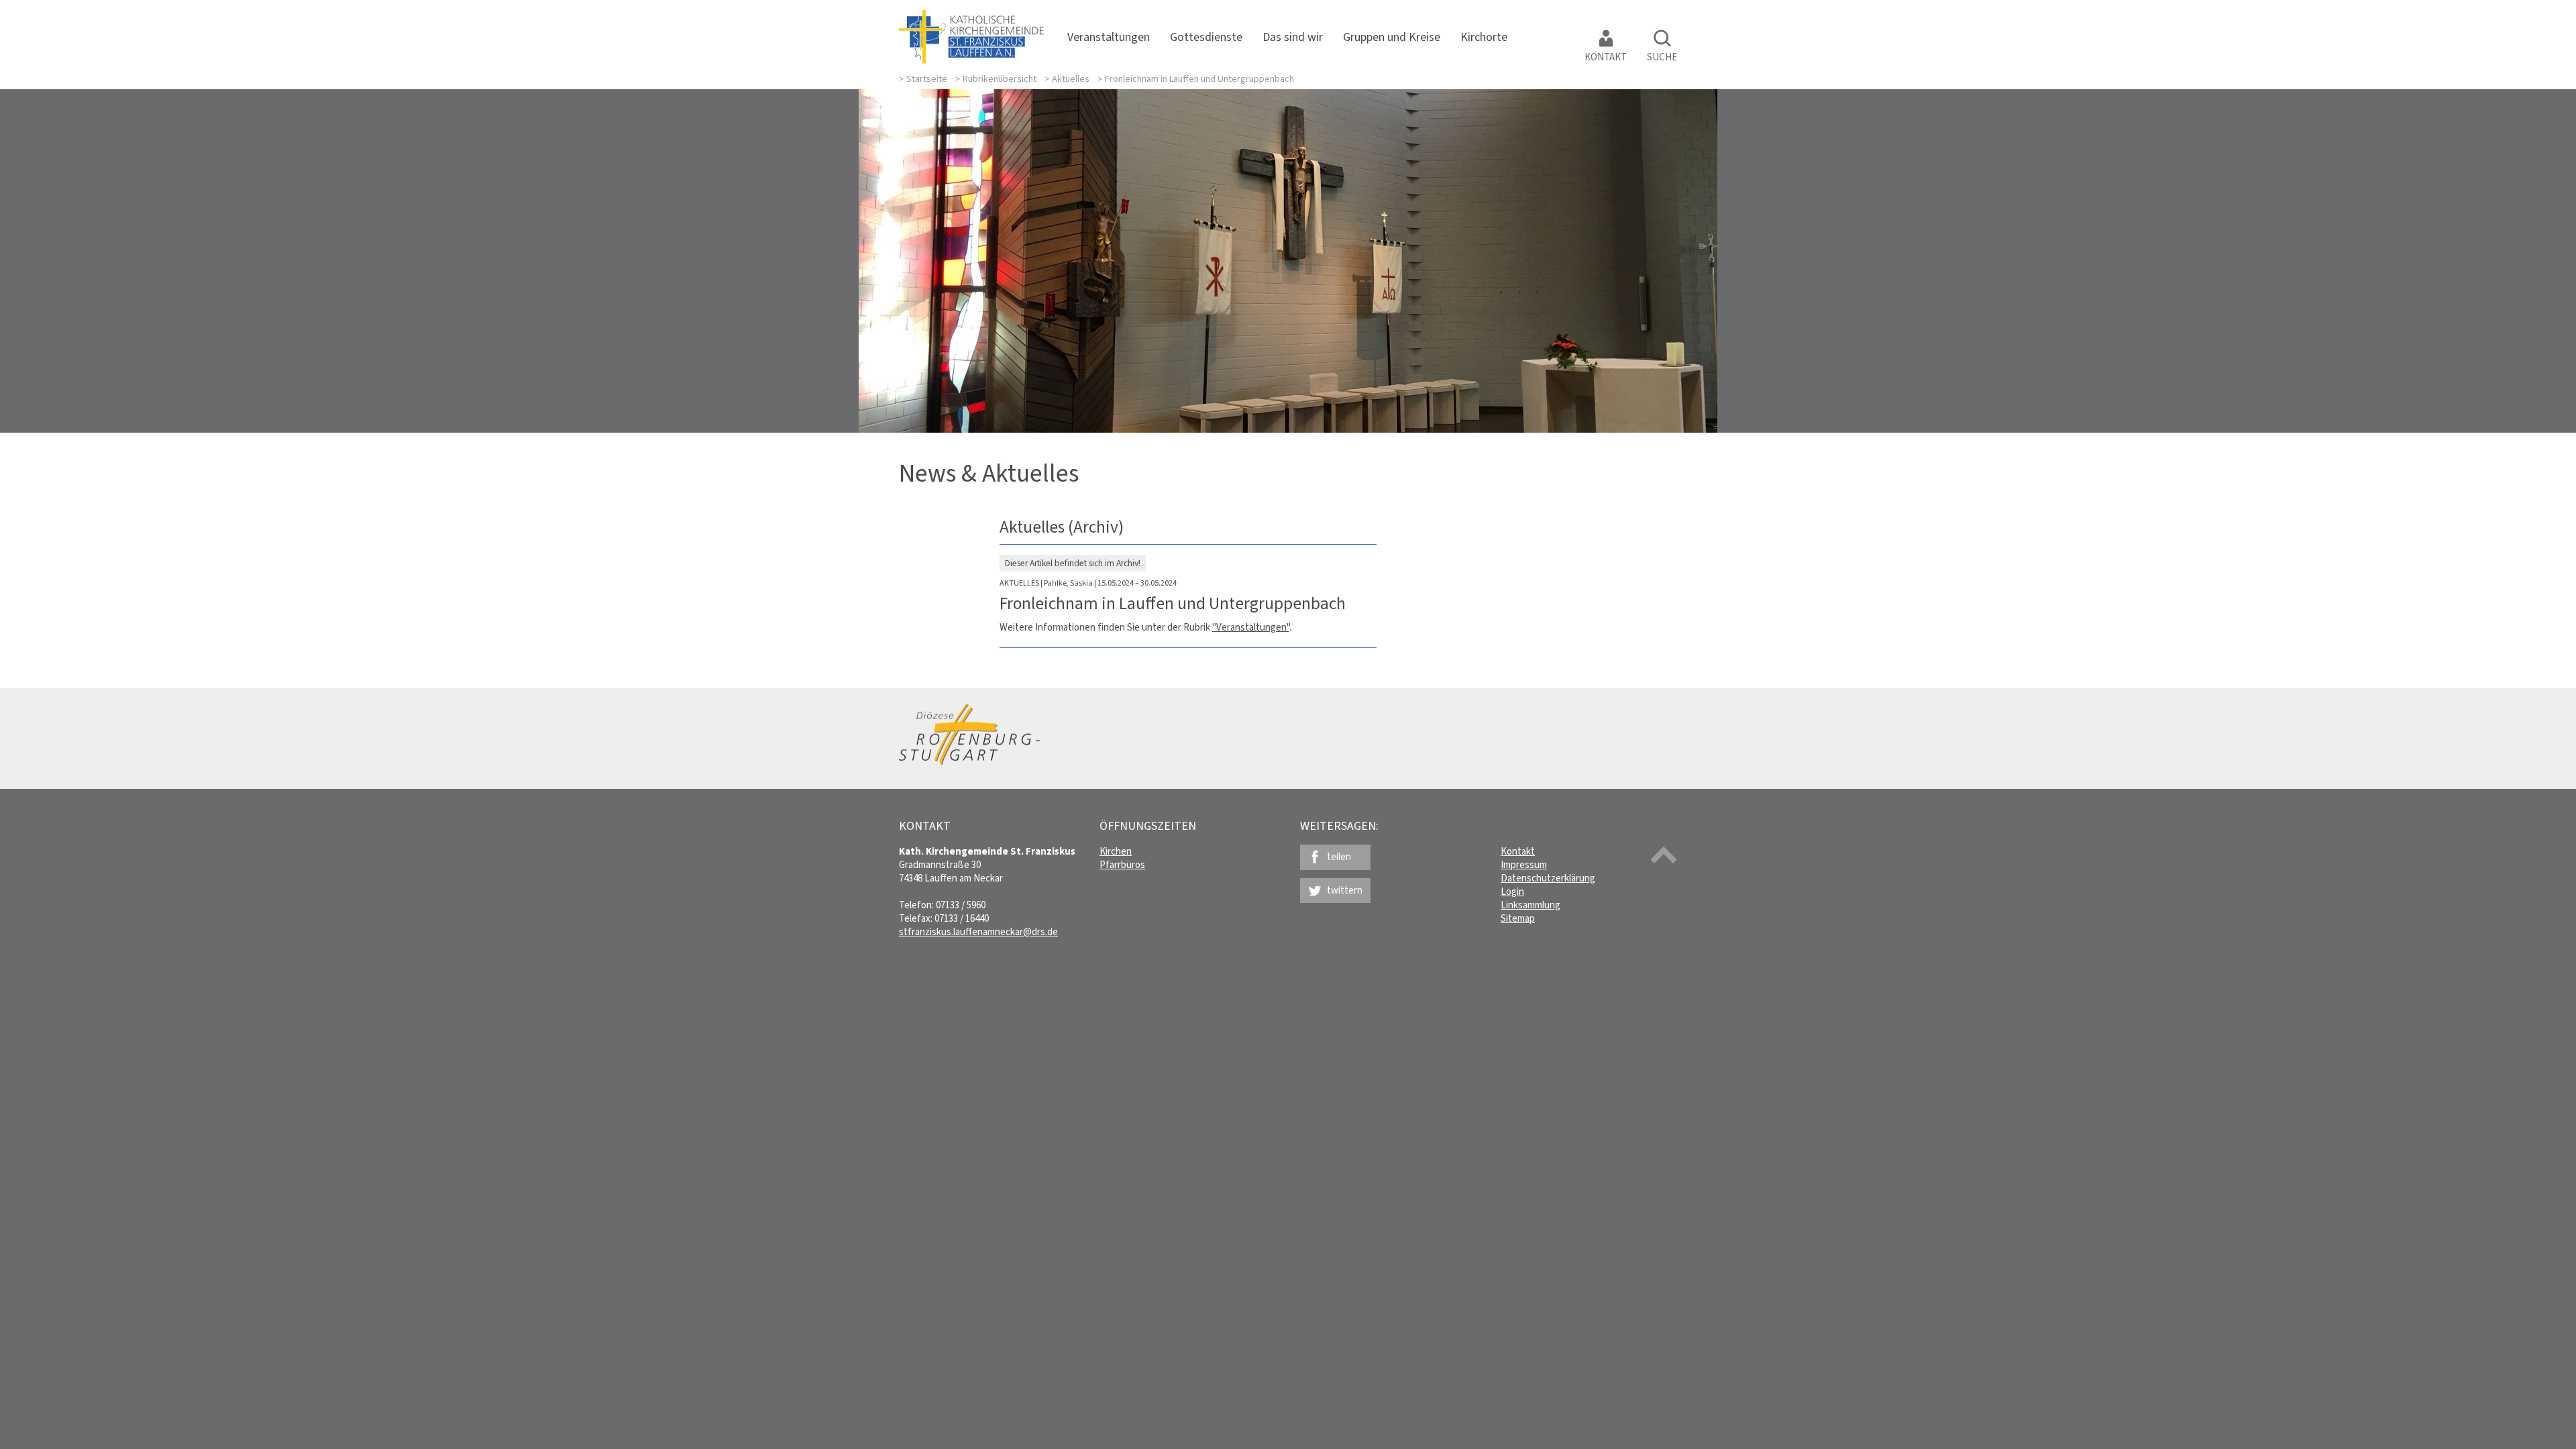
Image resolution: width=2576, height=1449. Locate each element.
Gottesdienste (1206, 37)
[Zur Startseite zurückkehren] (971, 17)
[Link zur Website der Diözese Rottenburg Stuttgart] (969, 762)
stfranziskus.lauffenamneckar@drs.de (978, 932)
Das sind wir (1293, 37)
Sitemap (1518, 918)
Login (1512, 892)
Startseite (927, 79)
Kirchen (1116, 851)
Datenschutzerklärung (1548, 878)
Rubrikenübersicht (1000, 79)
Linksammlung (1531, 905)
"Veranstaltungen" (1251, 627)
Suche (1662, 57)
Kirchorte (1484, 37)
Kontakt (1606, 57)
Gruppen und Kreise (1392, 37)
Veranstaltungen (1109, 37)
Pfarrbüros (1122, 865)
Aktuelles (1071, 79)
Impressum (1524, 865)
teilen (1339, 857)
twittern (1345, 890)
